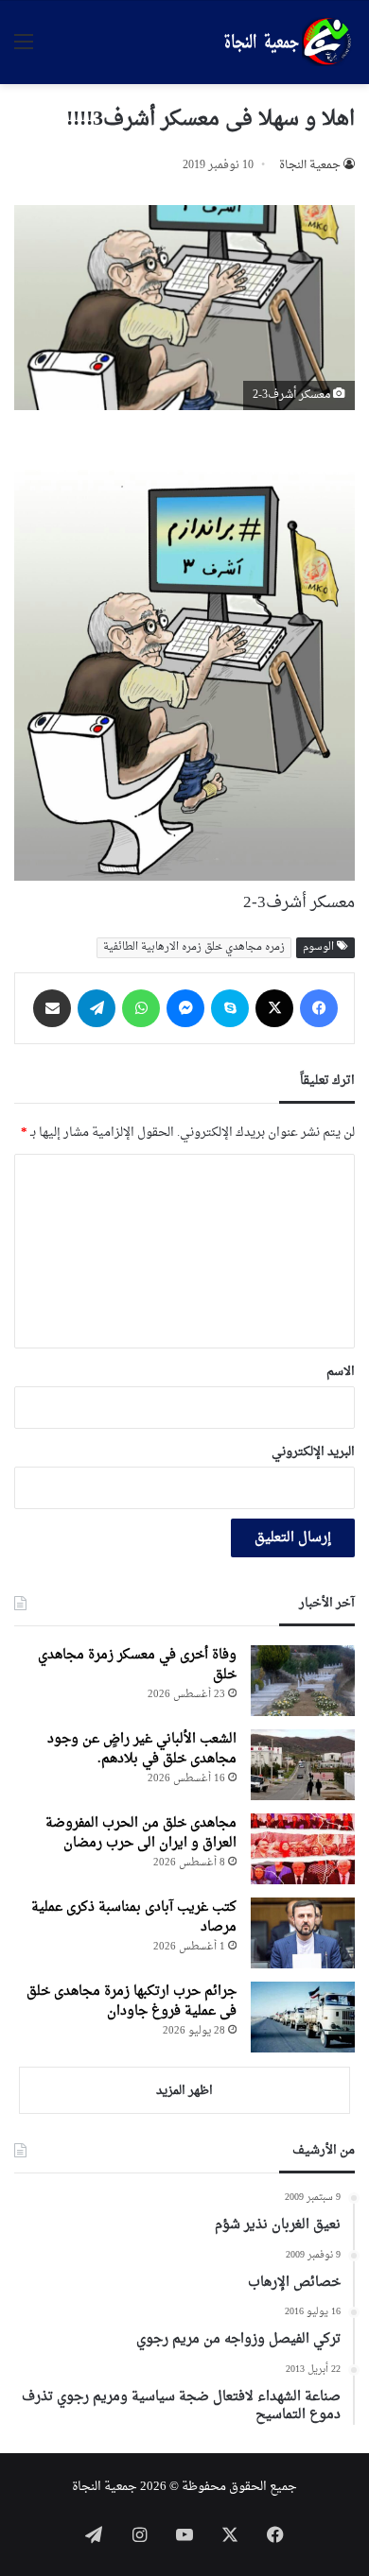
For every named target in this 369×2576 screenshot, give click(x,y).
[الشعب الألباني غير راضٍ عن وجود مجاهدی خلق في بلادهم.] (303, 1765)
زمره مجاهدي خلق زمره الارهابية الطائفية (194, 947)
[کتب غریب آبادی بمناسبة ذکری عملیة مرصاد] (303, 1933)
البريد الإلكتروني (313, 1452)
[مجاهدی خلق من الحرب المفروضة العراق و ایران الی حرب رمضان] (303, 1849)
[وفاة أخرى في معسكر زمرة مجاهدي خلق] (303, 1681)
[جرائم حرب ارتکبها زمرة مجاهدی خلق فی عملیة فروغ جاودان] (303, 2017)
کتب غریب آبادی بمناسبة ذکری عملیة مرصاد (134, 1917)
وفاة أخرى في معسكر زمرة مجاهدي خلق (137, 1665)
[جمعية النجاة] (286, 43)
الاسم (341, 1372)
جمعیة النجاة (310, 165)
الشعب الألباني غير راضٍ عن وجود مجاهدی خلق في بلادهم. (142, 1749)
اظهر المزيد (184, 2091)
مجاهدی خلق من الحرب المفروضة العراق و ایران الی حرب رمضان (141, 1833)
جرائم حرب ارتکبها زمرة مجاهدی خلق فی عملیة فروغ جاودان (132, 2001)
